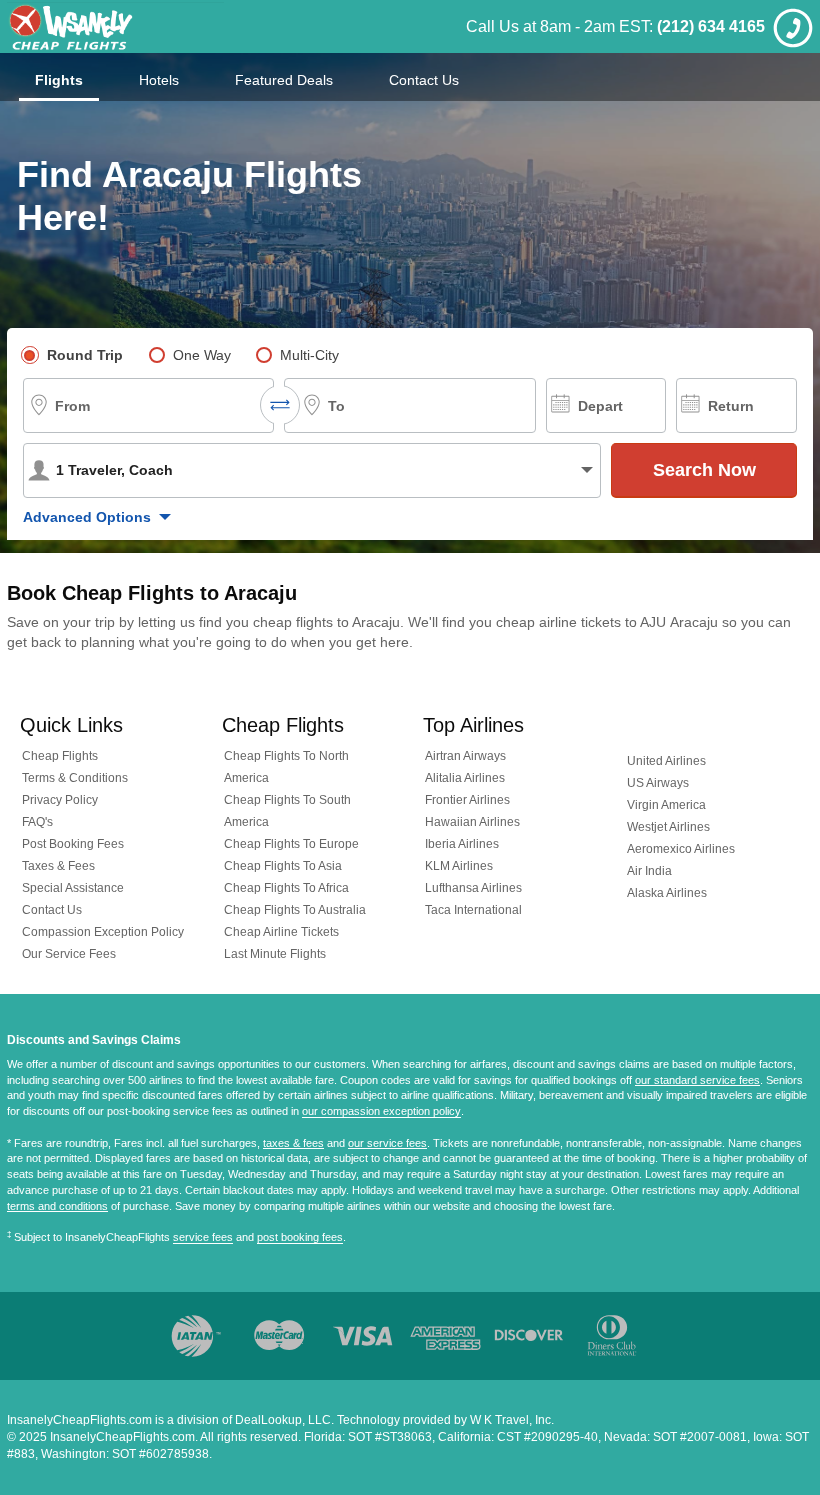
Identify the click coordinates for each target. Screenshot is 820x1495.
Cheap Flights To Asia (283, 866)
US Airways (658, 783)
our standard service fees (697, 1080)
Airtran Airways (465, 756)
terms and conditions (57, 1206)
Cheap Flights (60, 756)
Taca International (473, 910)
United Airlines (666, 761)
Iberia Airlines (462, 844)
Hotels (159, 80)
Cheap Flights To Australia (295, 910)
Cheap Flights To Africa (286, 888)
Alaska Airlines (667, 893)
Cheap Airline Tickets (281, 932)
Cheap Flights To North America (286, 767)
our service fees (387, 1143)
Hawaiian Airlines (472, 822)
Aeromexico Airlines (681, 849)
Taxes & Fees (58, 866)
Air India (649, 871)
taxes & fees (293, 1143)
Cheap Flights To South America (287, 811)
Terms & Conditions (75, 778)
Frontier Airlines (467, 800)
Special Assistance (73, 888)
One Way (202, 355)
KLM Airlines (459, 866)
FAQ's (37, 822)
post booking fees (300, 1237)
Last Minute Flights (275, 954)
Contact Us (424, 80)
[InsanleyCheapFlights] (115, 26)
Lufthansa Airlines (473, 888)
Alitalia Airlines (465, 778)
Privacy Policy (60, 800)
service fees (203, 1237)
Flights (59, 80)
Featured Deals (284, 80)
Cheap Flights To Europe (291, 844)
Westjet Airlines (668, 827)
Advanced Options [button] (87, 517)
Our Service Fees (69, 954)
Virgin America (666, 805)
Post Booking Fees (73, 844)
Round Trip (85, 355)
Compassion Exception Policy (103, 932)
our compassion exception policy (381, 1111)
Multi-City (309, 355)
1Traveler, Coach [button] (114, 470)
